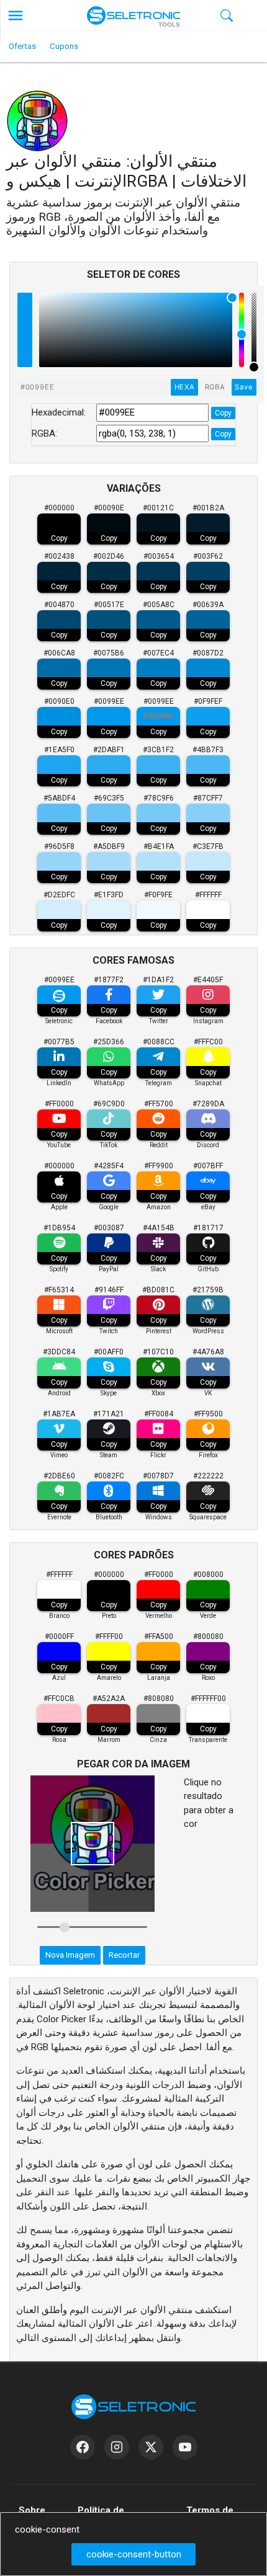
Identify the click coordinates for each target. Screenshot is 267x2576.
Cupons (64, 46)
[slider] (254, 330)
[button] (16, 16)
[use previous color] (25, 311)
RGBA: (44, 433)
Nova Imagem (70, 1955)
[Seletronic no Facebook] (83, 2447)
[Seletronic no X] (151, 2447)
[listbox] (136, 330)
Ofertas (22, 46)
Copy (223, 413)
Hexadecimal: (59, 412)
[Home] (133, 16)
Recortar (124, 1955)
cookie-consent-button (134, 2554)
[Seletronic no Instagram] (117, 2447)
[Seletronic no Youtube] (185, 2447)
